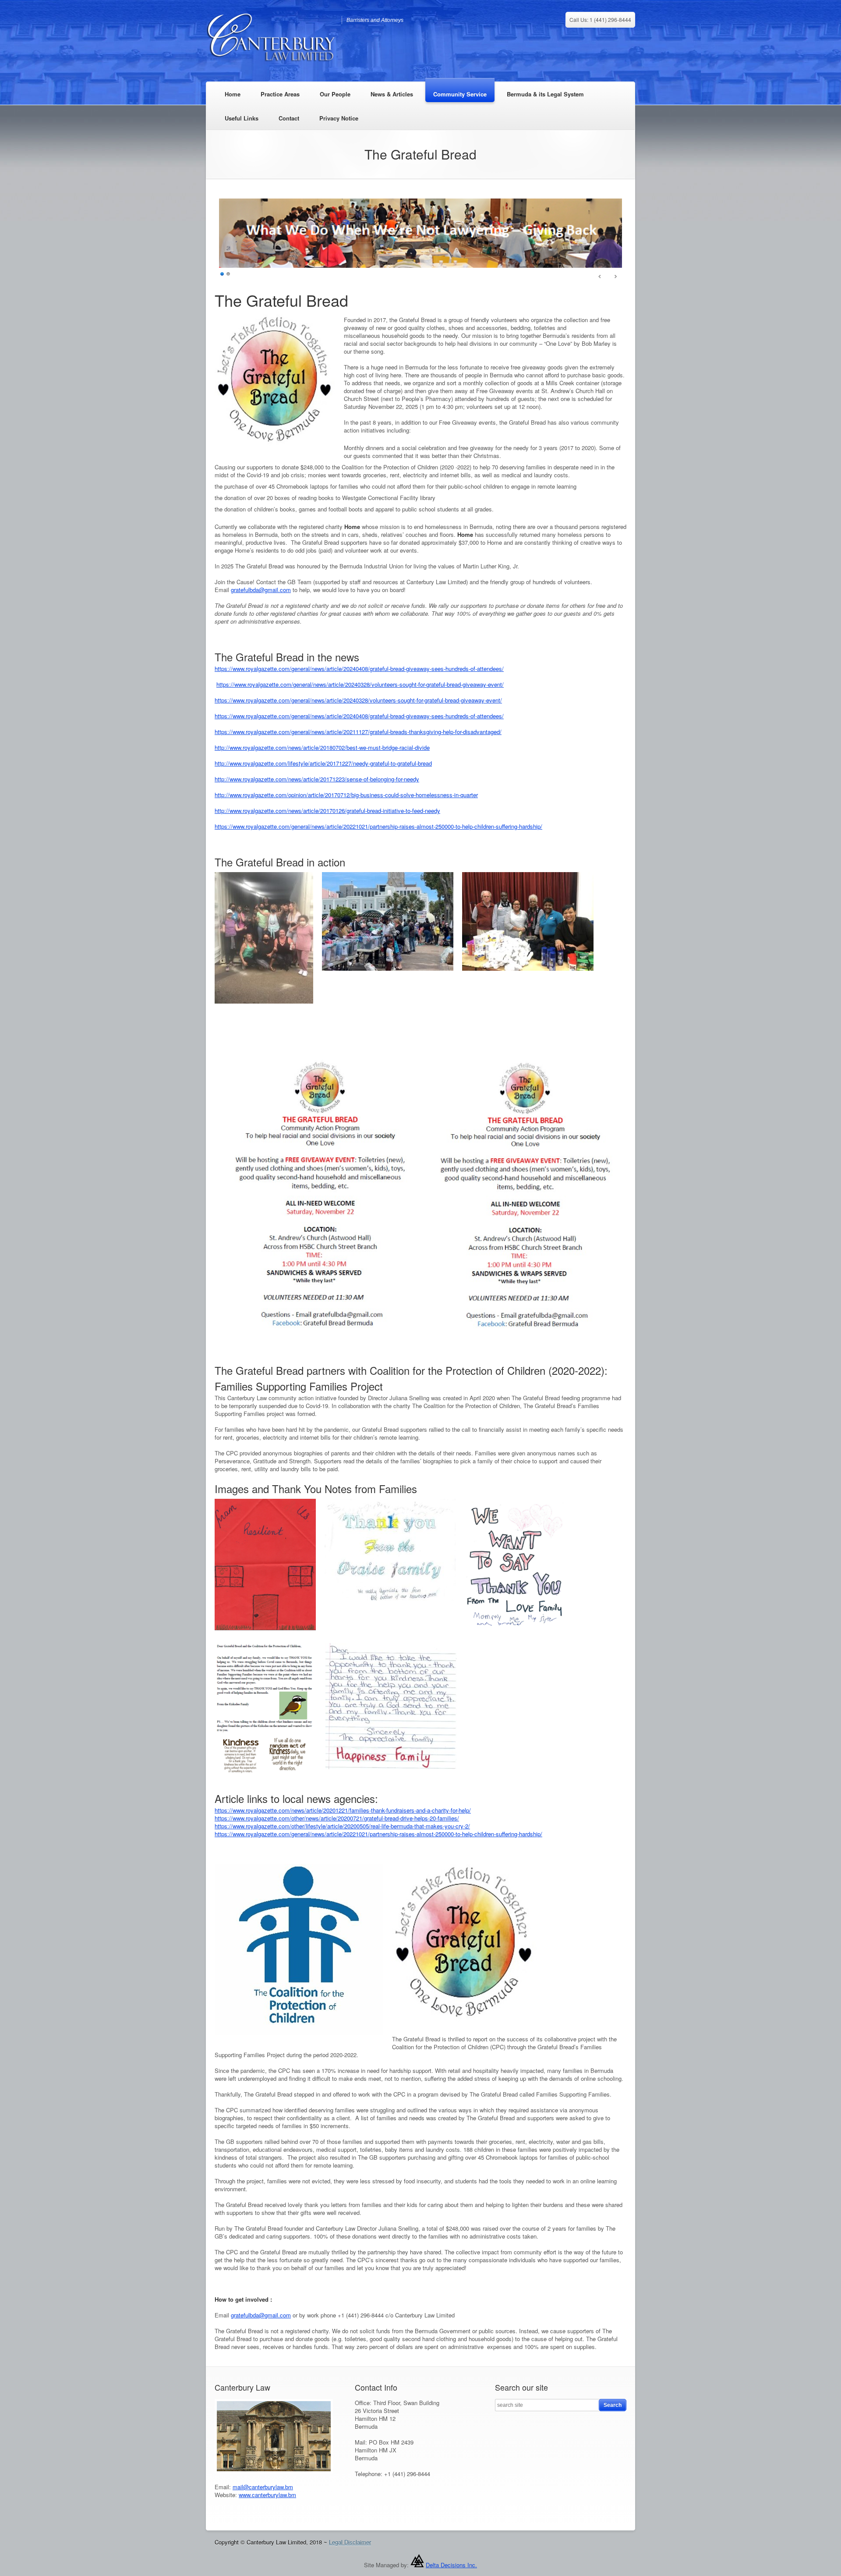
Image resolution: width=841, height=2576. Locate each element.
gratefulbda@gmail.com (261, 598)
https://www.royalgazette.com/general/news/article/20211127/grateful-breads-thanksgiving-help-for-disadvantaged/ (358, 740)
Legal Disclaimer (350, 2551)
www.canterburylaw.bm (267, 2503)
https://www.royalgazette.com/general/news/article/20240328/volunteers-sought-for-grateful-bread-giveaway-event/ (360, 693)
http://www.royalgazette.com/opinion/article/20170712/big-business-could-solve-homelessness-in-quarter (346, 804)
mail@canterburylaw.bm (263, 2496)
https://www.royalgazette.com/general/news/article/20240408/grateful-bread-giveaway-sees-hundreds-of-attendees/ (359, 677)
